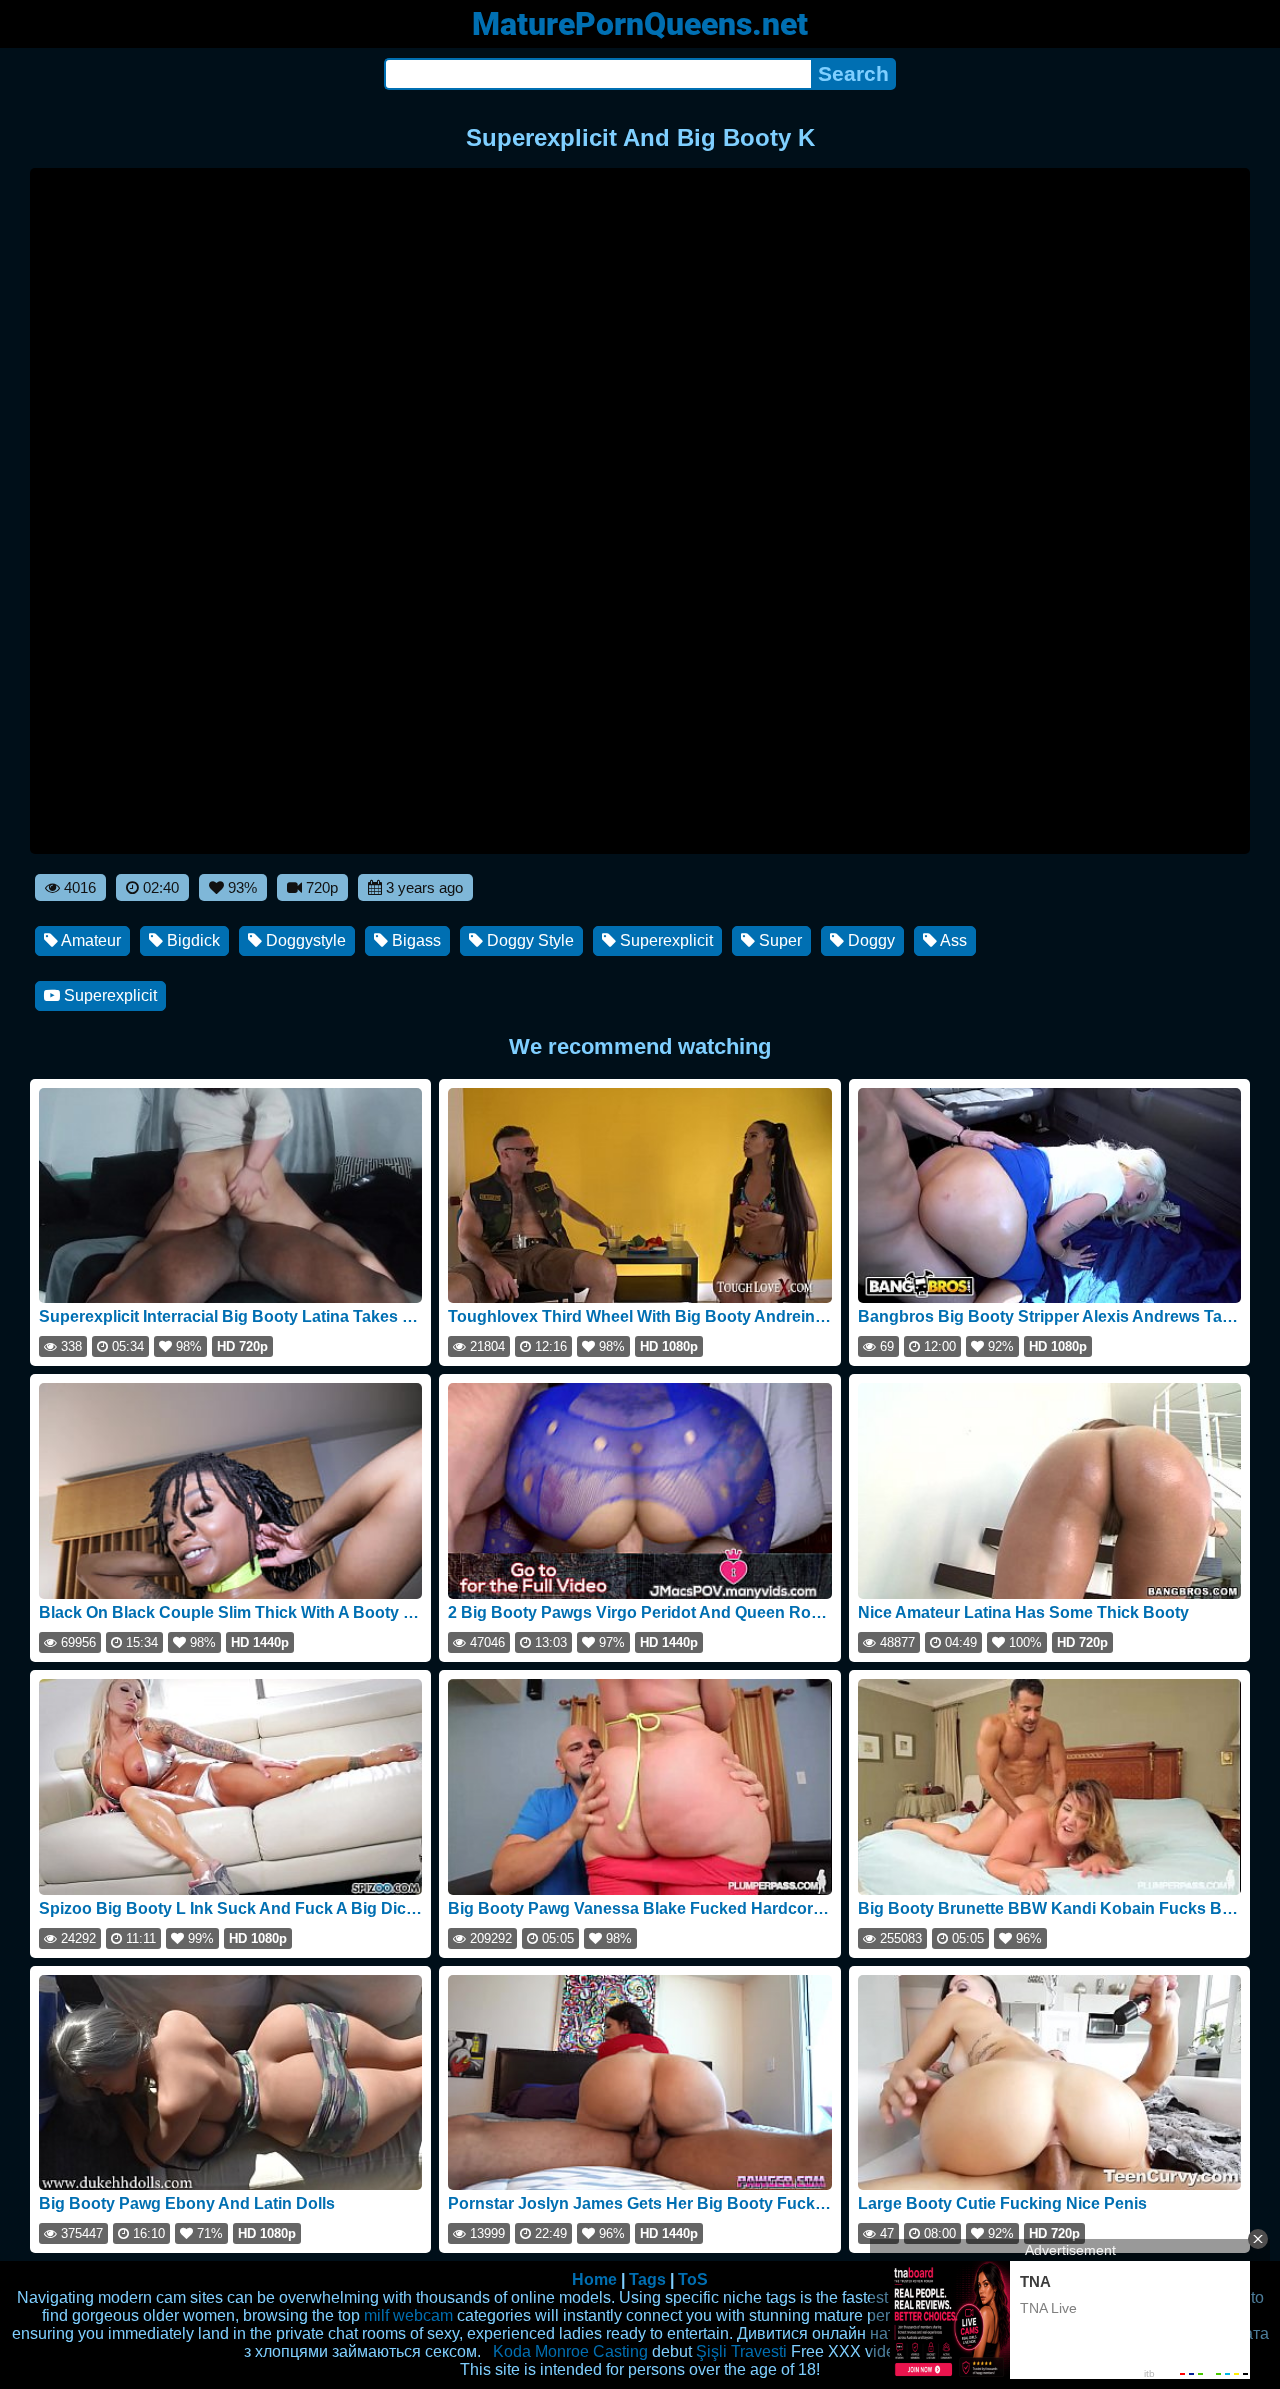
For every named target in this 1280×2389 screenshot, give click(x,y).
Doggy (869, 940)
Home (594, 2279)
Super (778, 940)
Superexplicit (664, 940)
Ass (952, 940)
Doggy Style (528, 940)
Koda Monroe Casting (570, 2351)
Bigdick (191, 940)
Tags (647, 2279)
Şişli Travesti (741, 2351)
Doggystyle (304, 940)
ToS (693, 2279)
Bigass (414, 940)
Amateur (89, 940)
